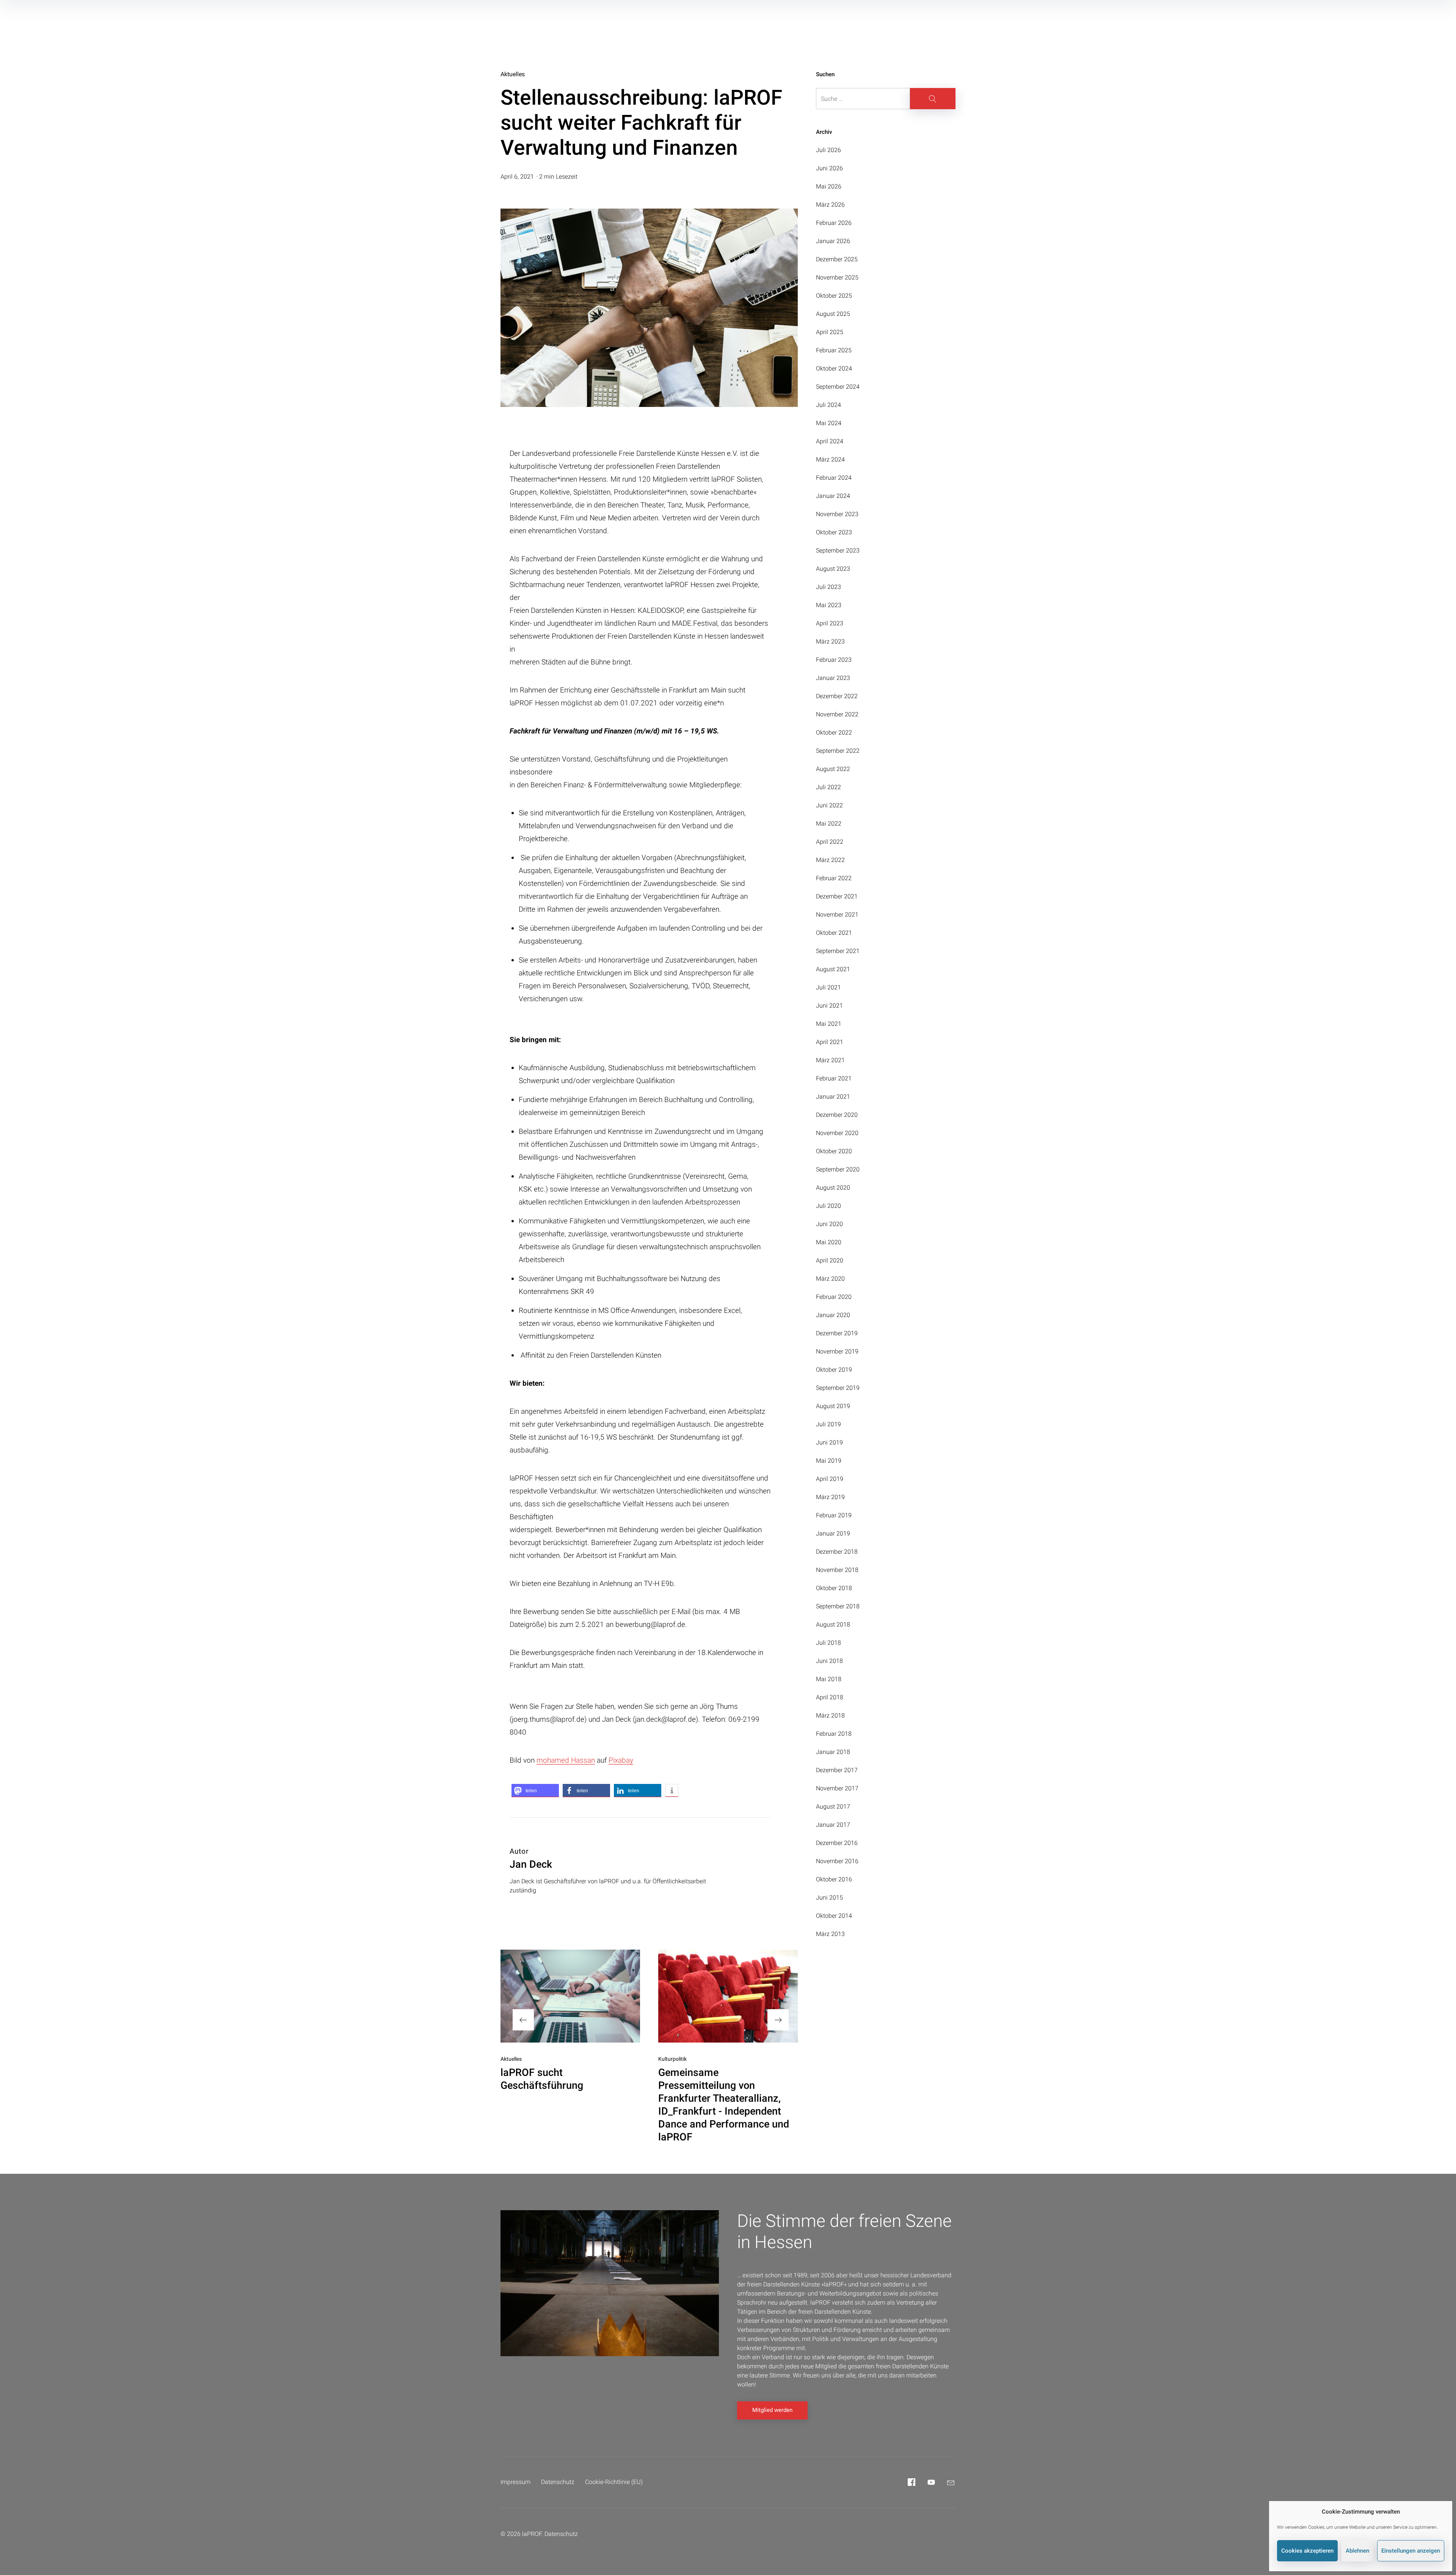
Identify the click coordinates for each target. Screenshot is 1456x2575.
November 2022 (837, 714)
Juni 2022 (829, 805)
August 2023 (833, 569)
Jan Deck (531, 1864)
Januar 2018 (833, 1752)
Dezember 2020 (837, 1115)
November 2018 (837, 1570)
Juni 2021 (829, 1006)
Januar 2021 (833, 1097)
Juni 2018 (829, 1661)
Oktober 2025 (834, 296)
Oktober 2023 (834, 532)
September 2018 (838, 1606)
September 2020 (838, 1169)
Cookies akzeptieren (1307, 2551)
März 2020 (830, 1279)
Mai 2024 (829, 423)
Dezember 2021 (837, 896)
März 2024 (830, 459)
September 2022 (838, 751)
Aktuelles (513, 74)
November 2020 (837, 1133)
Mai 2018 (829, 1679)
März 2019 (830, 1497)
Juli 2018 (828, 1643)
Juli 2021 (828, 987)
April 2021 (830, 1042)
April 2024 (830, 441)
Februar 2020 (834, 1297)
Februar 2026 (834, 223)
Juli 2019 (828, 1424)
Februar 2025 (834, 350)
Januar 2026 (833, 241)
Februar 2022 (834, 878)
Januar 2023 (833, 678)
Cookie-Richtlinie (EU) (614, 2482)
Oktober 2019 (834, 1370)
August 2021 (833, 969)
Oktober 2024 (834, 368)
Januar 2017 (833, 1825)
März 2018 (830, 1715)
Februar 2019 (834, 1515)
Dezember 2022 (837, 696)
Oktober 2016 (834, 1879)
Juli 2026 (828, 150)
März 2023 (830, 641)
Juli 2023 (828, 587)
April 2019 (830, 1479)
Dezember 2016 (837, 1843)
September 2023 (838, 550)
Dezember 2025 (837, 259)
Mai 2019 (829, 1461)
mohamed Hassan (566, 1760)
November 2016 (837, 1861)
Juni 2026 (829, 168)
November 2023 (837, 514)
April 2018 (830, 1697)
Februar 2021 (834, 1078)
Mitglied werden (772, 2410)
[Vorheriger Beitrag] (570, 1996)
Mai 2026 (829, 186)
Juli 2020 (828, 1206)
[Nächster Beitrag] (728, 1996)
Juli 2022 (828, 787)
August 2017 (833, 1806)
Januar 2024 (833, 496)
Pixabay (621, 1760)
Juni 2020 (829, 1224)
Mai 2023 (829, 605)
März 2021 (830, 1060)
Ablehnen (1357, 2551)
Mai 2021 (829, 1024)
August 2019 (833, 1406)
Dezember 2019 (837, 1333)
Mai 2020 (829, 1242)
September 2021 (838, 951)
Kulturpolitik (672, 2059)
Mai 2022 (829, 824)
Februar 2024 (834, 478)
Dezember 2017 (837, 1770)
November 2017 (837, 1788)
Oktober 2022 (834, 732)
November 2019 (837, 1351)
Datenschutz (558, 2482)
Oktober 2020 (834, 1151)
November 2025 (837, 277)
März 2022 (830, 860)
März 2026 (830, 205)
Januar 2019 (833, 1533)
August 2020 (833, 1188)
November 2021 (837, 915)
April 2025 (830, 332)
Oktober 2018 (834, 1588)
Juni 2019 (829, 1442)
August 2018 (833, 1624)
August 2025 (833, 314)
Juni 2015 (829, 1897)
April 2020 (830, 1260)
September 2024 (838, 387)
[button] (535, 1791)
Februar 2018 (834, 1734)
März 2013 (830, 1934)
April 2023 (830, 623)
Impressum (515, 2482)
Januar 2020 (833, 1315)
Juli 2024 (828, 405)
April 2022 (830, 842)
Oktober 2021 (834, 933)
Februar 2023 (834, 660)
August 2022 (833, 769)
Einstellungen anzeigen (1411, 2551)
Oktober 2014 (834, 1916)
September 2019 (838, 1388)
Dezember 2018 (837, 1552)
